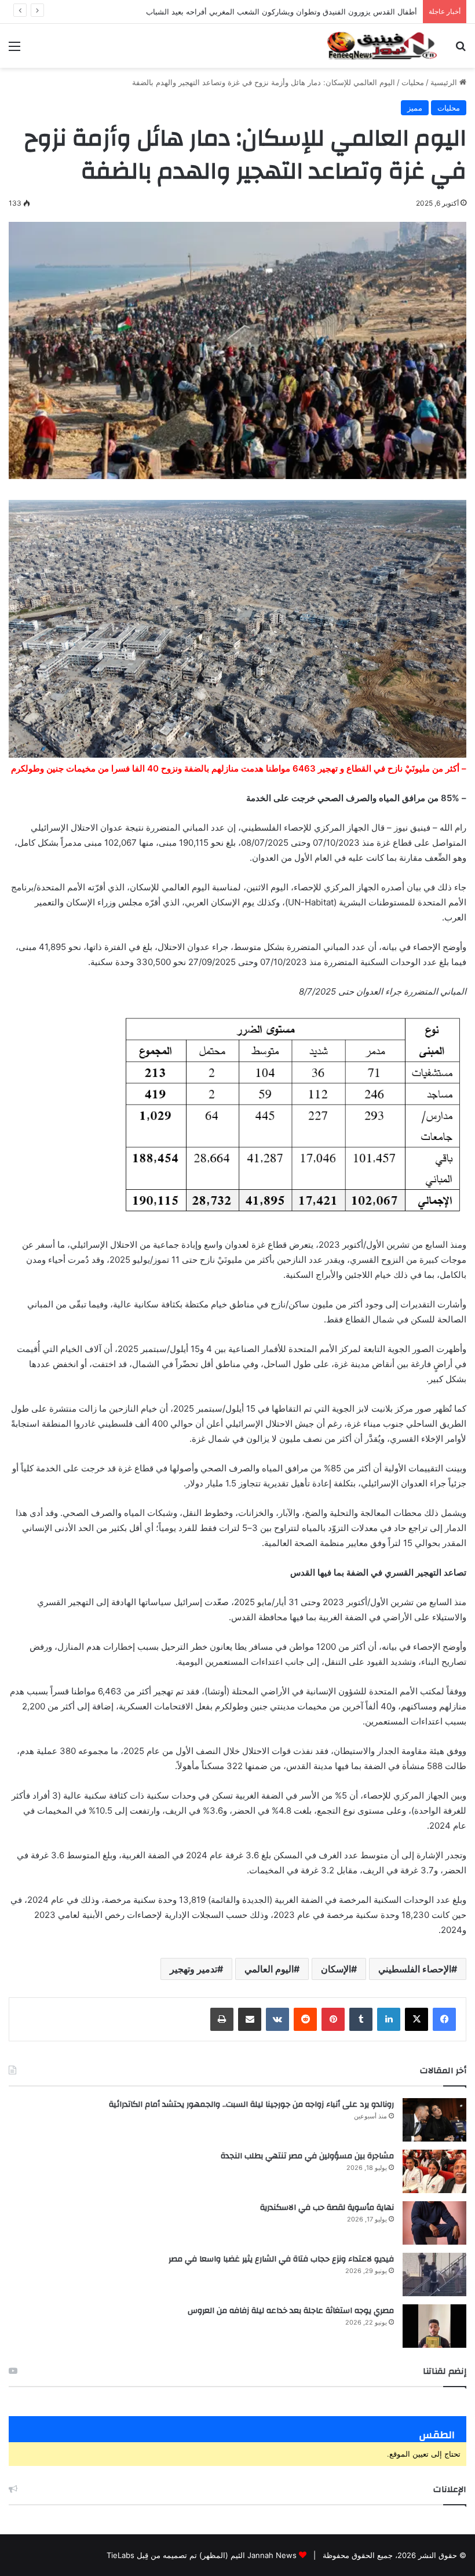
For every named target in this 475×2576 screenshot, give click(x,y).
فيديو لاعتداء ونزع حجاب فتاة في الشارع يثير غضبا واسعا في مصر (281, 2259)
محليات (413, 82)
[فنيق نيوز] (382, 46)
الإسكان (336, 1969)
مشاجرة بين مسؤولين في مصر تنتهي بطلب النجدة (307, 2156)
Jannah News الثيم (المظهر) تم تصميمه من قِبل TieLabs (202, 2555)
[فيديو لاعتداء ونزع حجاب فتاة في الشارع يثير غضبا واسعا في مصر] (434, 2274)
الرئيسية (445, 82)
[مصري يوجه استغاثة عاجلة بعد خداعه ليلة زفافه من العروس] (434, 2326)
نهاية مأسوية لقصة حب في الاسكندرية (327, 2208)
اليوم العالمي (269, 1969)
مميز (415, 108)
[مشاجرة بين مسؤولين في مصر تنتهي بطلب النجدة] (434, 2171)
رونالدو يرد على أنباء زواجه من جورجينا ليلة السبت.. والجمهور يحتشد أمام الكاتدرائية (251, 2104)
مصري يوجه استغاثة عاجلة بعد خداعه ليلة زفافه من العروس (291, 2311)
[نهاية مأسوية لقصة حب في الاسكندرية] (434, 2223)
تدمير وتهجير (193, 1969)
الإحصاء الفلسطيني (415, 1969)
